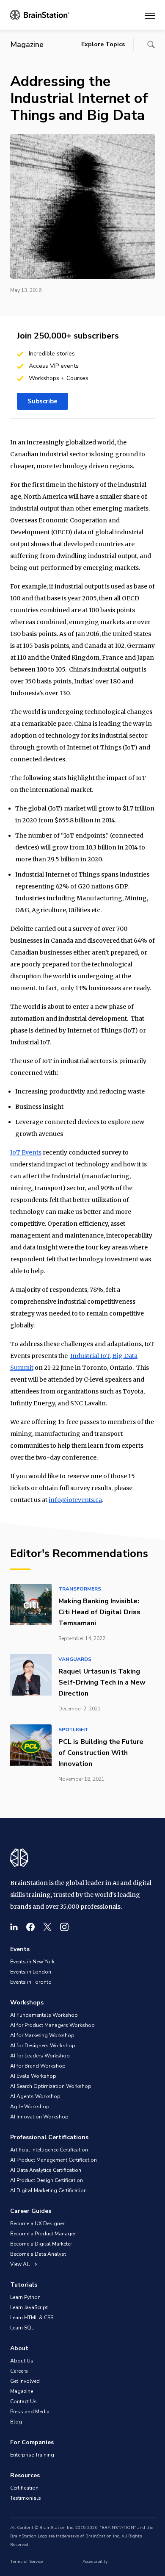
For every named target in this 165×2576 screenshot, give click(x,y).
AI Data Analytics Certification (46, 2170)
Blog (16, 2422)
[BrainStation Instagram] (64, 1927)
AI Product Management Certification (54, 2160)
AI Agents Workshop (35, 2096)
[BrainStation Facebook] (30, 1927)
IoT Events (26, 1152)
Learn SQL (22, 2328)
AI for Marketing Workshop (42, 2035)
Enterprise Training (32, 2455)
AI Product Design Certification (47, 2180)
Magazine (22, 2391)
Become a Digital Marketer (41, 2244)
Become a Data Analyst (38, 2254)
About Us (22, 2361)
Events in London (31, 1972)
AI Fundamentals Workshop (44, 2015)
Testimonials (26, 2498)
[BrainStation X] (47, 1927)
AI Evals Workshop (33, 2076)
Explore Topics (103, 44)
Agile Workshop (30, 2107)
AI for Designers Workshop (43, 2046)
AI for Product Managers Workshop (52, 2025)
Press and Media (30, 2412)
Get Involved (25, 2381)
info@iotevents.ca (75, 1500)
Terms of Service (26, 2562)
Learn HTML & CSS (32, 2318)
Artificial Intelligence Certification (49, 2150)
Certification (24, 2488)
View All (21, 2264)
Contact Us (23, 2401)
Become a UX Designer (37, 2223)
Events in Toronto (31, 1982)
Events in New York (32, 1962)
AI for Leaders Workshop (40, 2056)
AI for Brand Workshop (38, 2066)
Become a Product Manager (43, 2234)
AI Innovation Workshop (39, 2117)
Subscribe (43, 401)
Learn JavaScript (29, 2307)
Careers (19, 2371)
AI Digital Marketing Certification (48, 2190)
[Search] (151, 44)
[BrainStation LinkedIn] (14, 1927)
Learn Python (25, 2297)
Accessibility (95, 2562)
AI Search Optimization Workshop (51, 2086)
